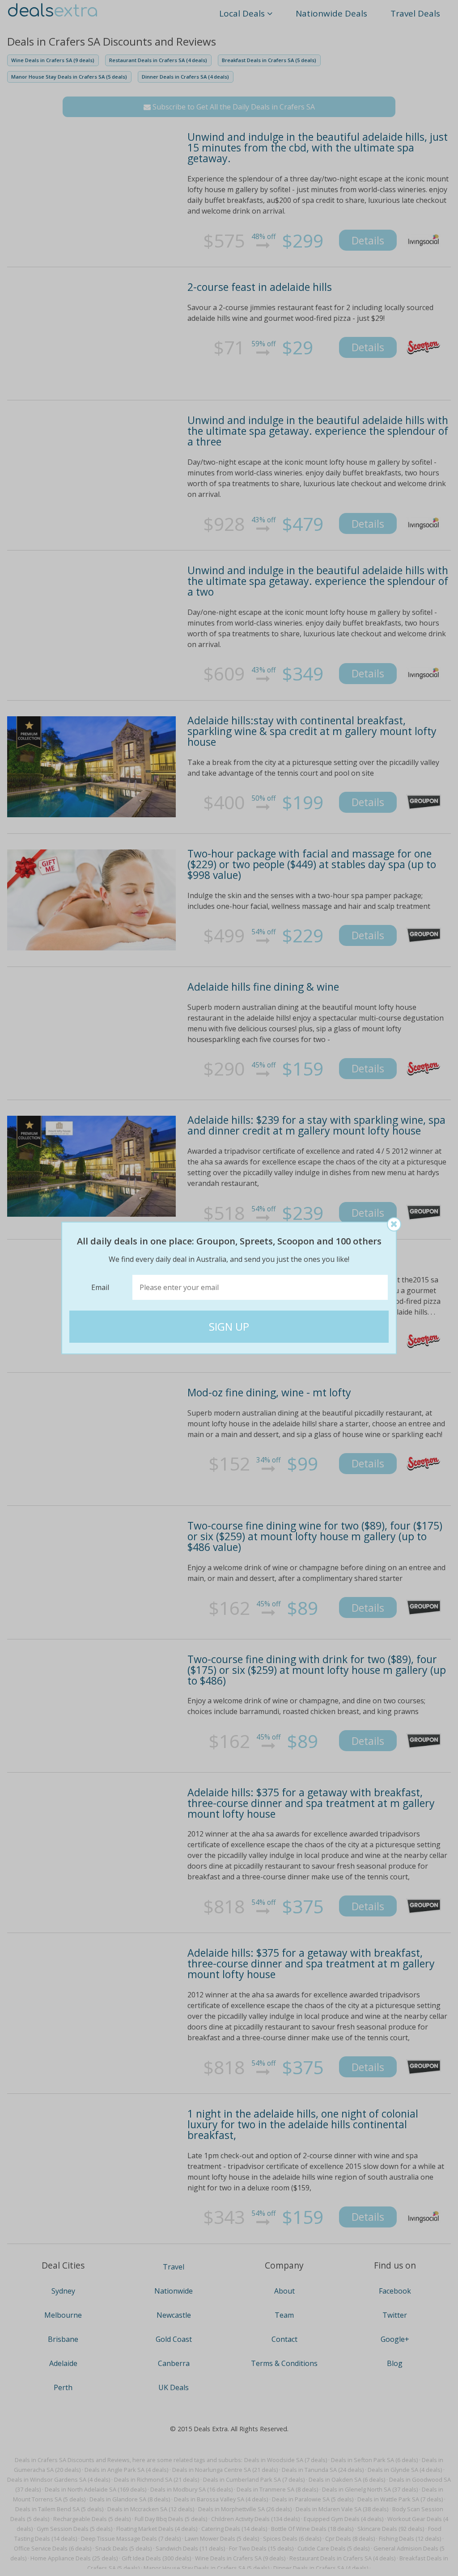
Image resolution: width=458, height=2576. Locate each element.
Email (100, 1287)
